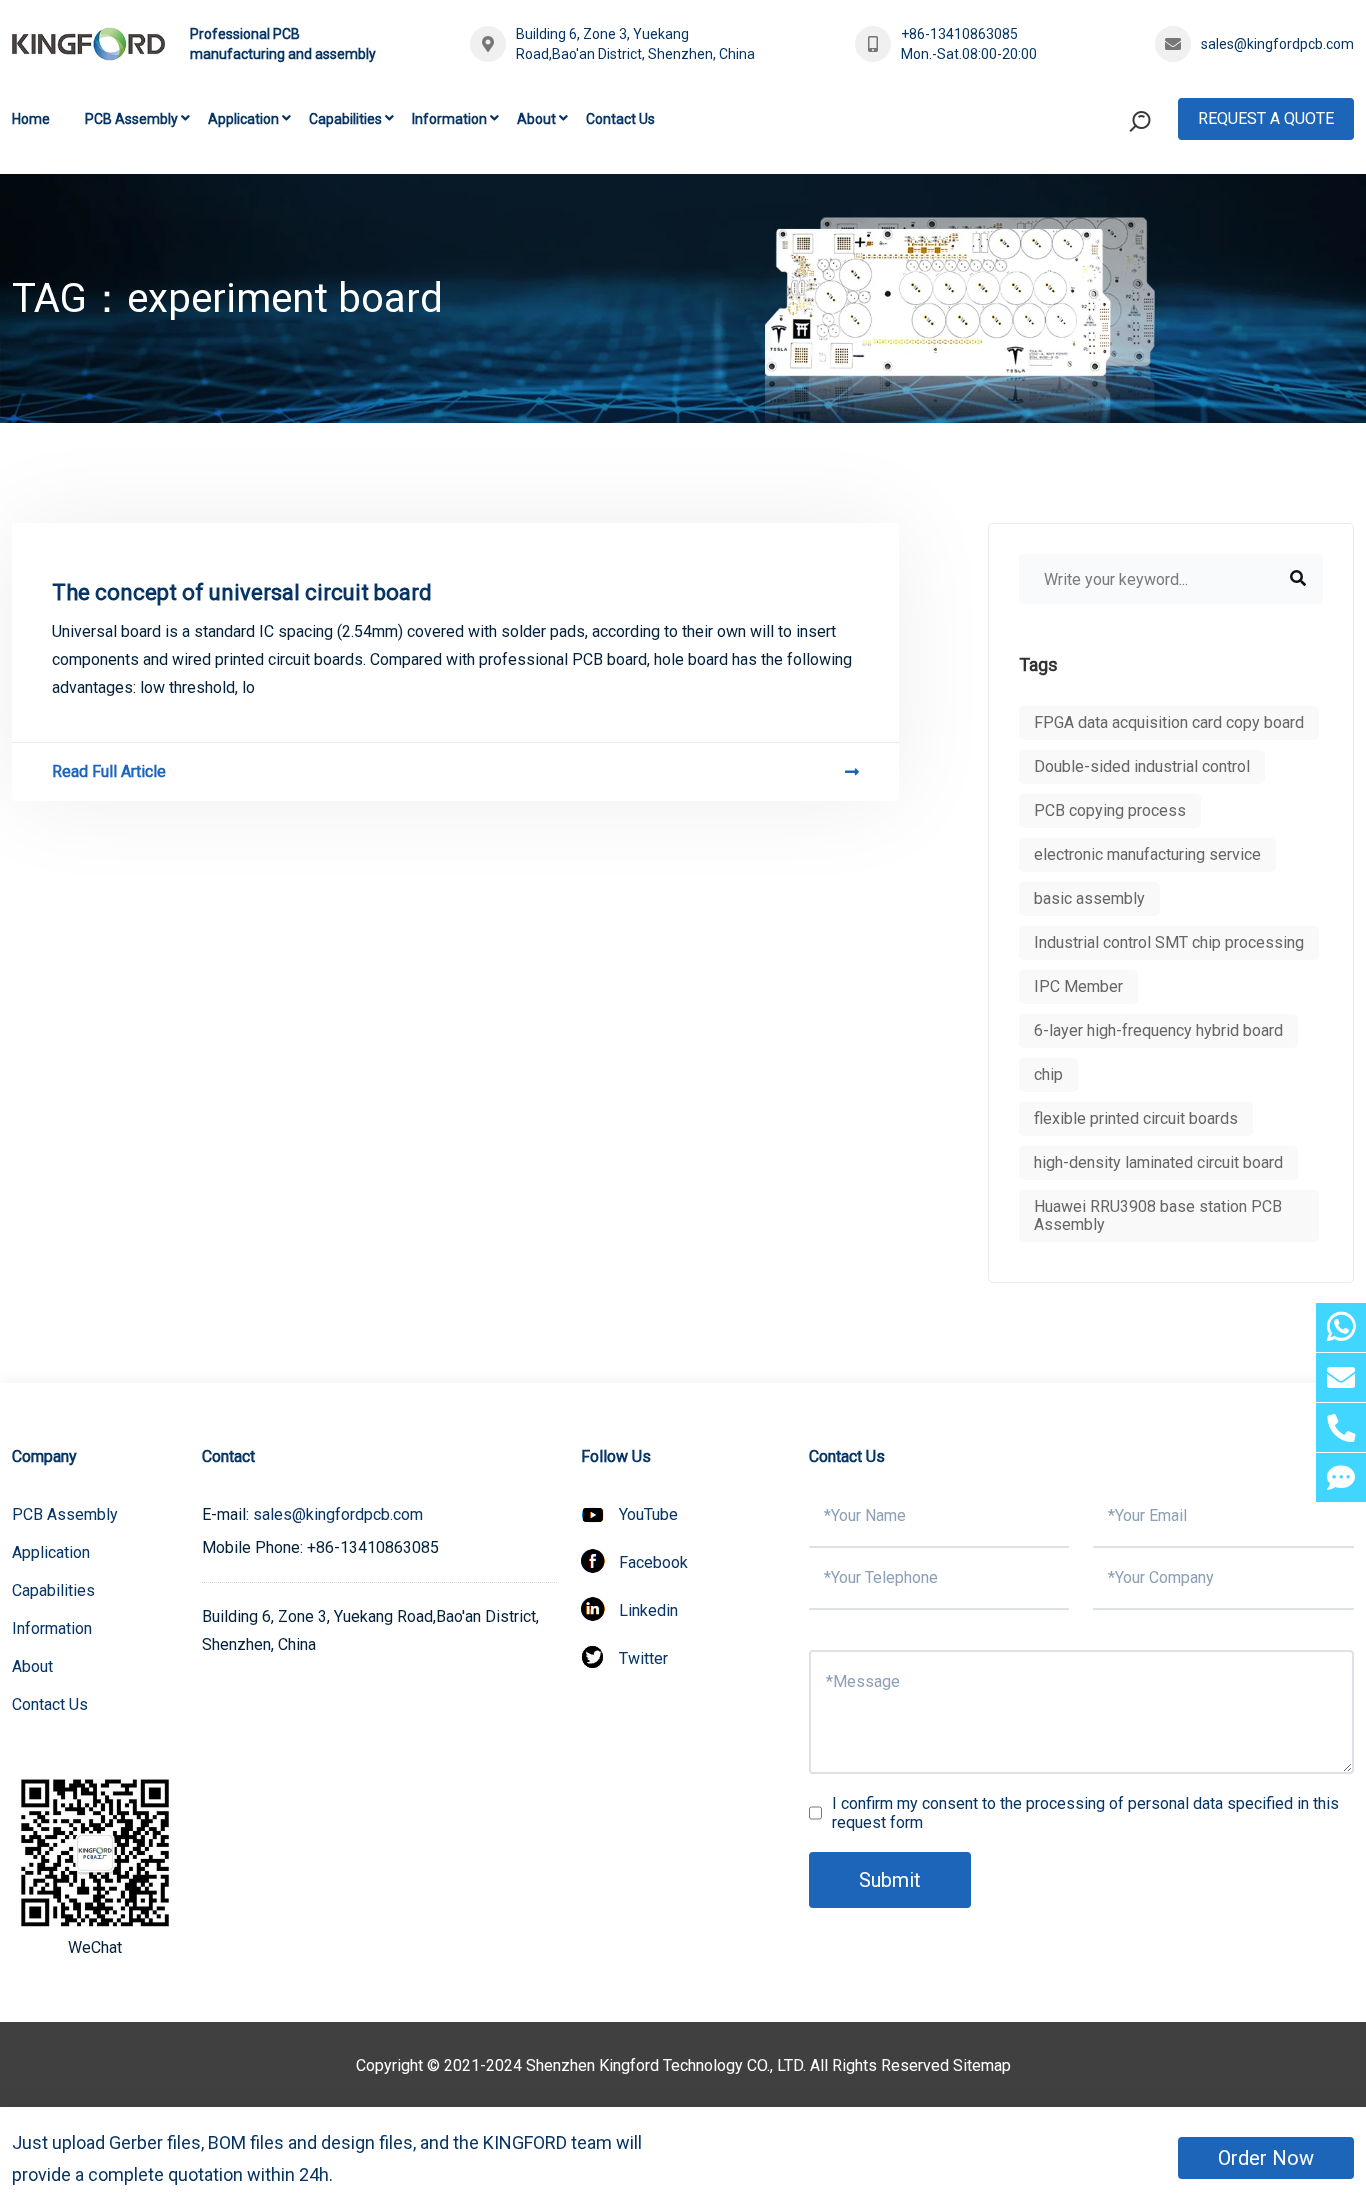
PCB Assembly (131, 119)
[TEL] (1341, 1427)
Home (31, 119)
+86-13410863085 (959, 34)
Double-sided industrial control (1142, 766)
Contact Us (620, 119)
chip (1048, 1074)
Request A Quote (1266, 118)
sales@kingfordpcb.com (1277, 44)
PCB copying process (1110, 810)
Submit (890, 1880)
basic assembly (1089, 898)
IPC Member (1078, 986)
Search (1102, 203)
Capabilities (345, 119)
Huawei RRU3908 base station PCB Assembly (1158, 1215)
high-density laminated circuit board (1158, 1162)
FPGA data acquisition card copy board (1169, 722)
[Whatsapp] (1341, 1327)
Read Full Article (109, 771)
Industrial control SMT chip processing (1169, 942)
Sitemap (982, 2065)
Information (449, 119)
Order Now (1266, 2158)
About (536, 119)
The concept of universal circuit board (242, 592)
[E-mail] (1341, 1377)
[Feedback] (1341, 1477)
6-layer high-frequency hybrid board (1158, 1030)
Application (243, 119)
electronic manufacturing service (1147, 854)
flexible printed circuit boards (1136, 1118)
